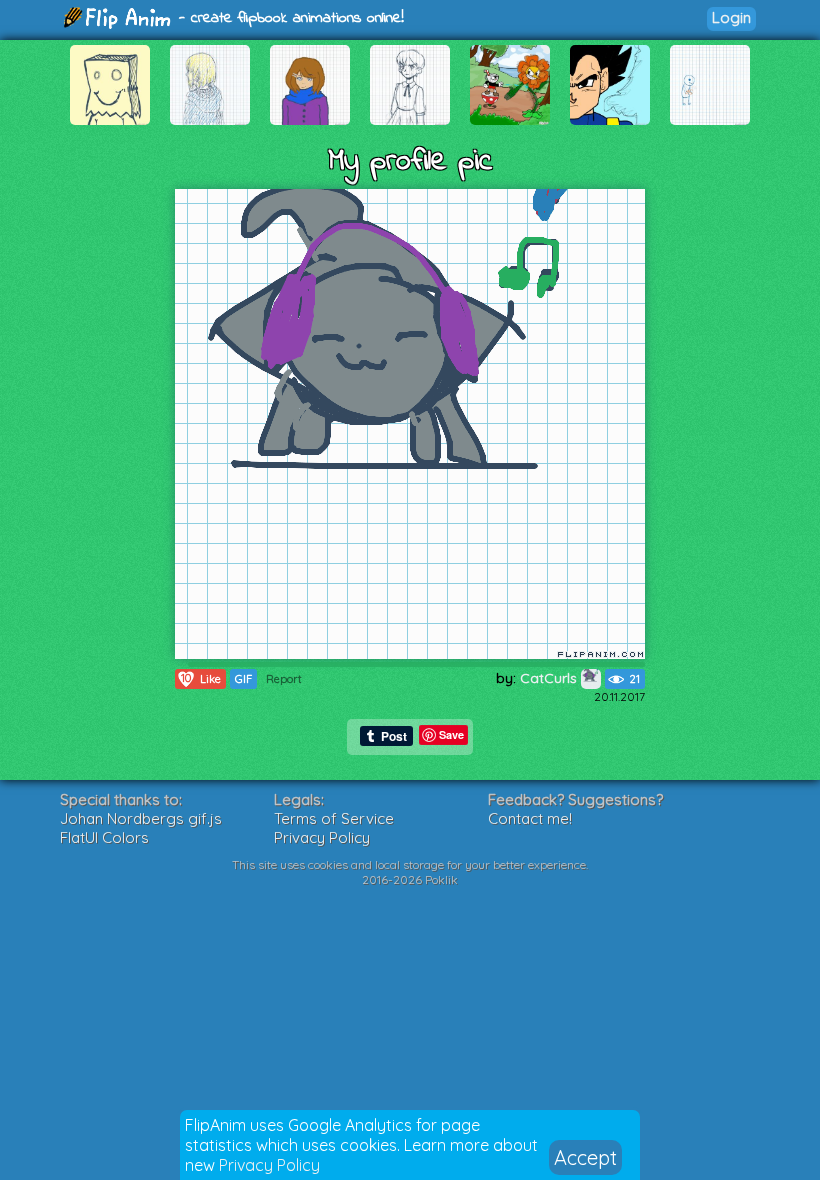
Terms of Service (334, 818)
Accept (585, 1157)
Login (731, 17)
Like (201, 678)
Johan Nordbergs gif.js (141, 818)
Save (451, 734)
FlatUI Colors (104, 837)
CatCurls (550, 678)
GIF (243, 679)
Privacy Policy (269, 1165)
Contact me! (530, 818)
